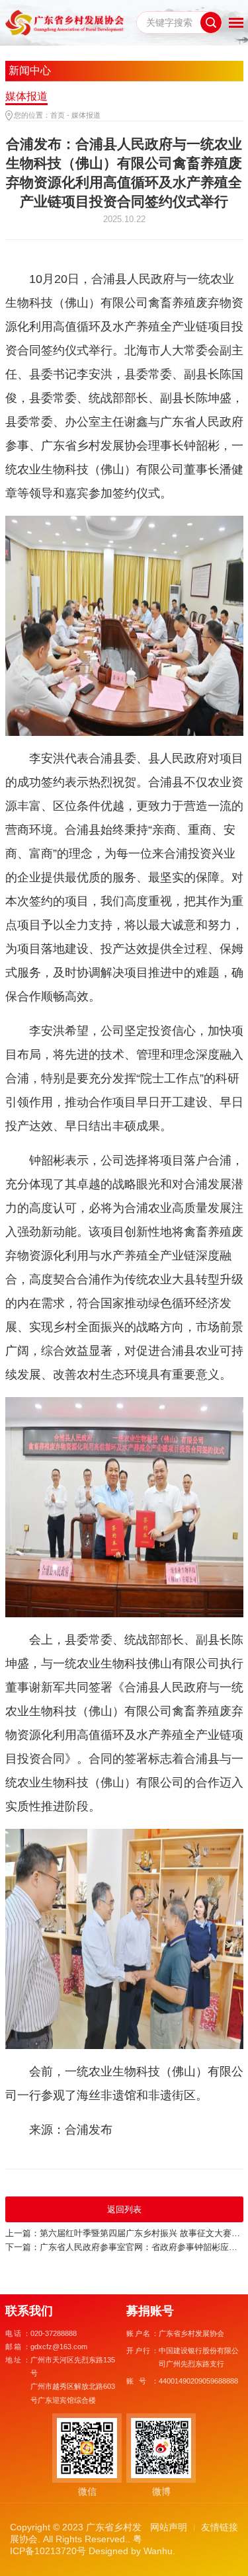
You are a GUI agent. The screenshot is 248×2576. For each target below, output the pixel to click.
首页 (58, 115)
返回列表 (124, 2209)
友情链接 (220, 2527)
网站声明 (169, 2527)
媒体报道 (86, 115)
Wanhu (158, 2551)
